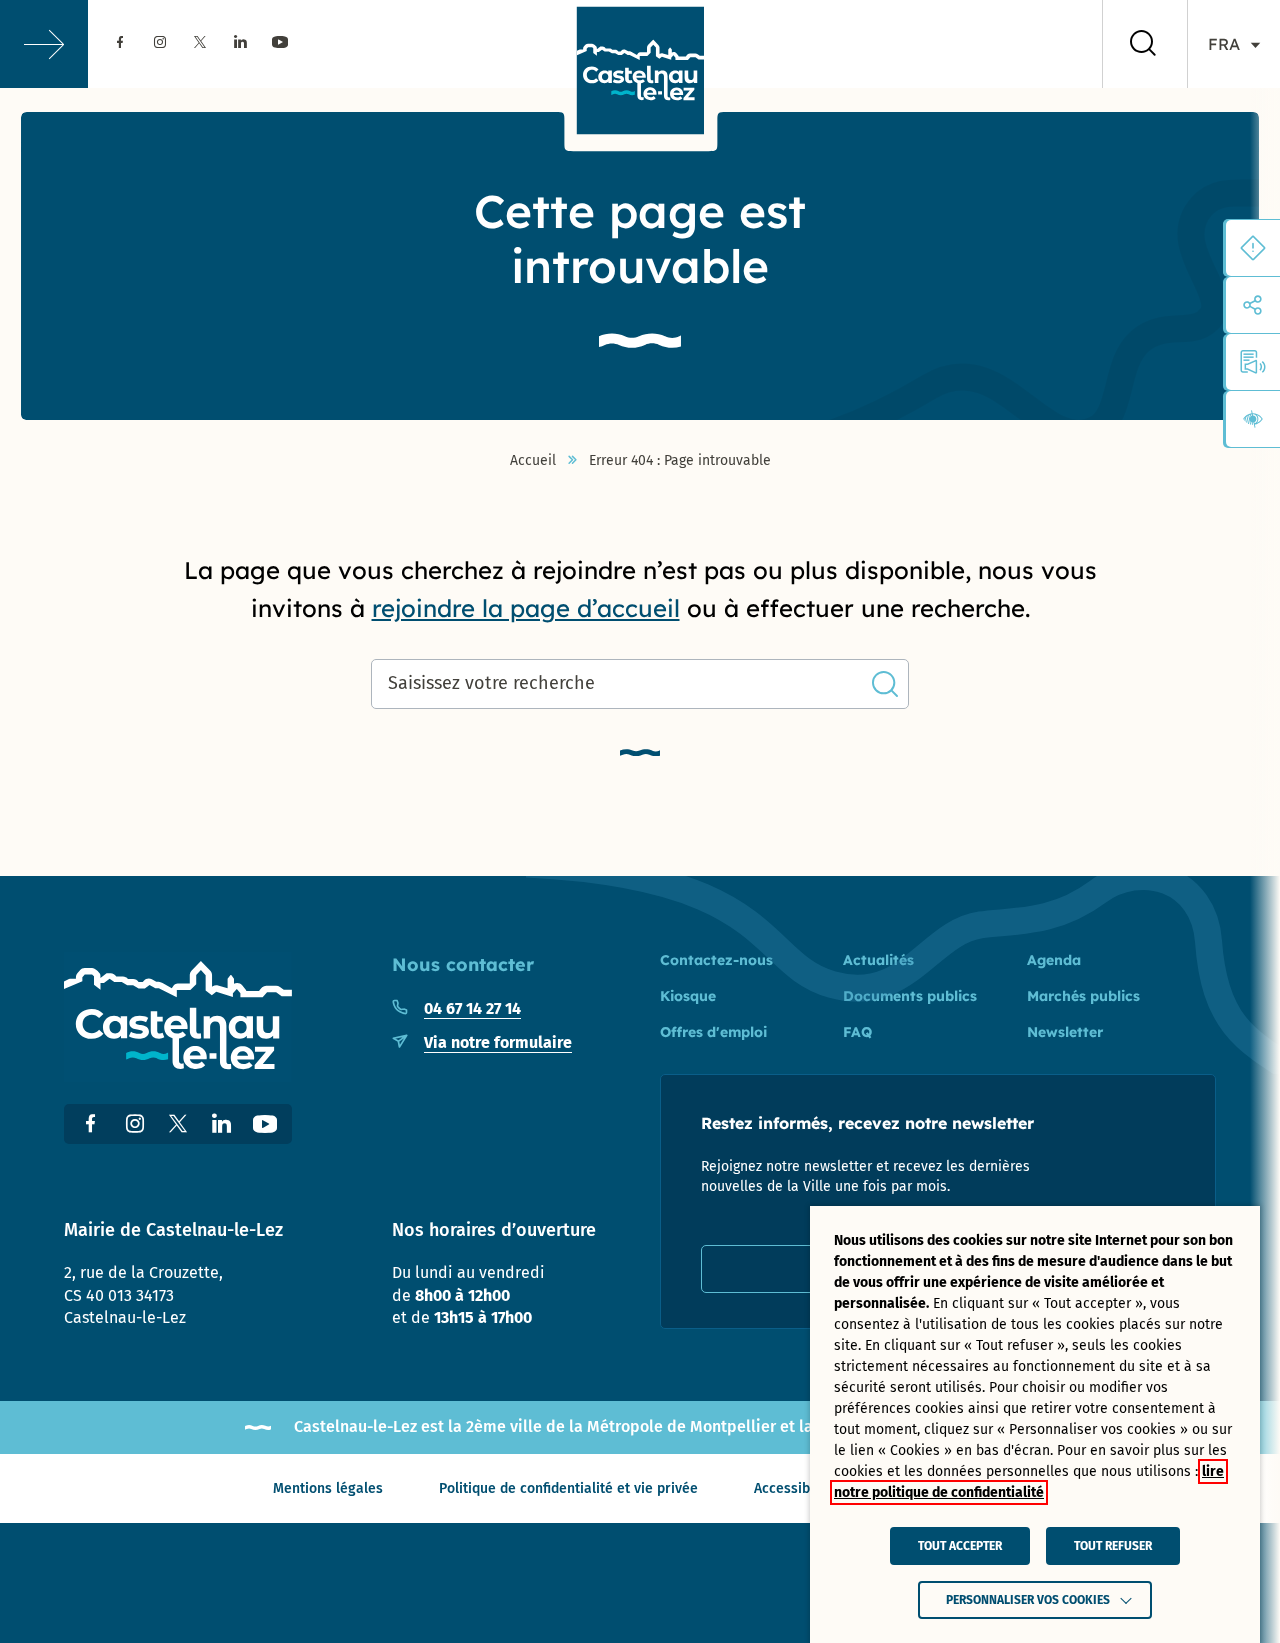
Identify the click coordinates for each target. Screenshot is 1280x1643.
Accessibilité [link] (794, 1488)
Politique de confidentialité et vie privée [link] (568, 1488)
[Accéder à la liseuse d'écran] (1253, 362)
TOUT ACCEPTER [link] (960, 1546)
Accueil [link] (533, 461)
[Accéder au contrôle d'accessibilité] (1253, 419)
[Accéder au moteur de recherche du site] (1143, 44)
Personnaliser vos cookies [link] (1028, 1600)
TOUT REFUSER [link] (1113, 1546)
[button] (44, 44)
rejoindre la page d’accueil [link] (526, 608)
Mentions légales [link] (328, 1488)
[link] (120, 43)
